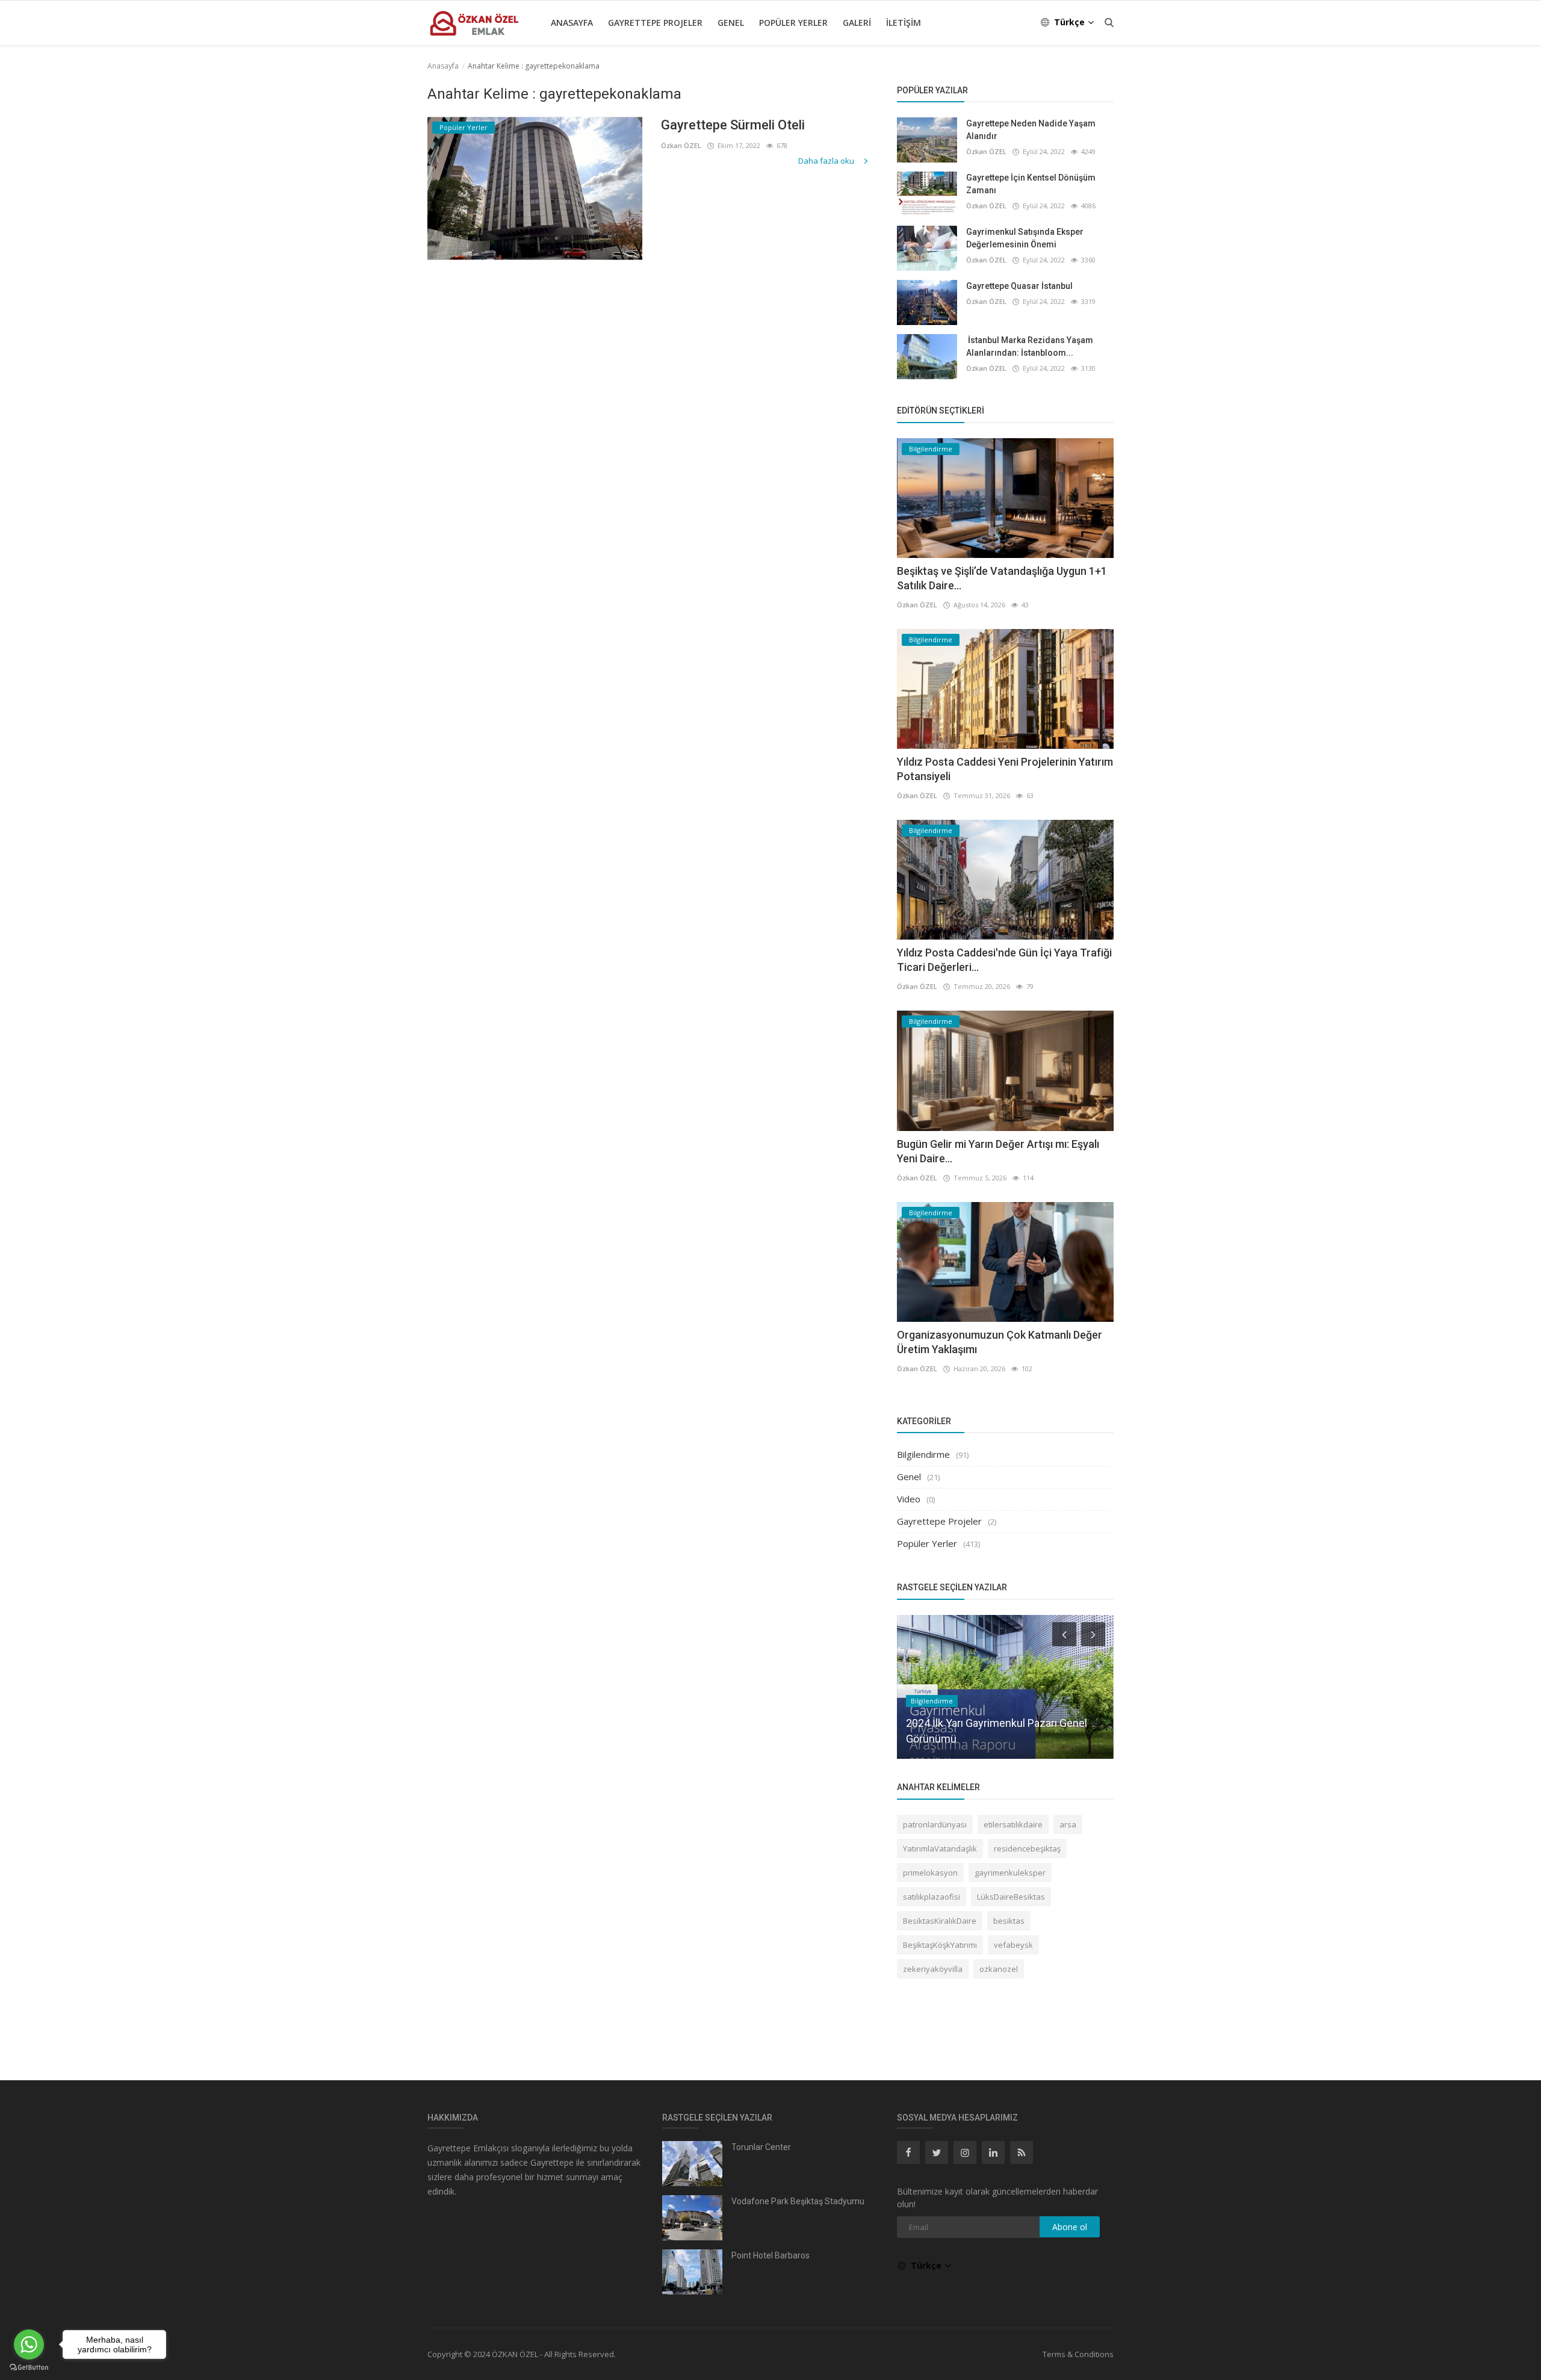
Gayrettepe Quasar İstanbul (1019, 286)
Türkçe (1071, 22)
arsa (1068, 1824)
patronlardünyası (935, 1824)
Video (909, 1499)
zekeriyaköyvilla (933, 1969)
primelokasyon (930, 1873)
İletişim (904, 23)
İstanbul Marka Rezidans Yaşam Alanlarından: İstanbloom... (1030, 346)
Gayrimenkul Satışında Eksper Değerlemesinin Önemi (1025, 238)
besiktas (1009, 1921)
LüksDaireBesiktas (1011, 1897)
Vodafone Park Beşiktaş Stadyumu (798, 2201)
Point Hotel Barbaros (770, 2255)
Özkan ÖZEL (681, 145)
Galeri (857, 23)
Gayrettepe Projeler (655, 23)
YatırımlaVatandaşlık (940, 1849)
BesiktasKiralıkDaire (940, 1921)
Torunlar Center (761, 2147)
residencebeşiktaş (1027, 1849)
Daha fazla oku (827, 161)
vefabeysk (1013, 1945)
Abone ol (1070, 2227)
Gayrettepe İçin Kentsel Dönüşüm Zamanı (1031, 184)
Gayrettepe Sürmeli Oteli (733, 125)
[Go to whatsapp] (29, 2344)
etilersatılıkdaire (1013, 1824)
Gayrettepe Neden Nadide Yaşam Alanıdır (1031, 130)
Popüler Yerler (793, 23)
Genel (731, 23)
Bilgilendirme (923, 1454)
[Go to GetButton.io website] (29, 2368)
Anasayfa (572, 23)
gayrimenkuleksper (1010, 1873)
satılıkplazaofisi (932, 1897)
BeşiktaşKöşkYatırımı (940, 1945)
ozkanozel (999, 1969)
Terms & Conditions (1078, 2354)
